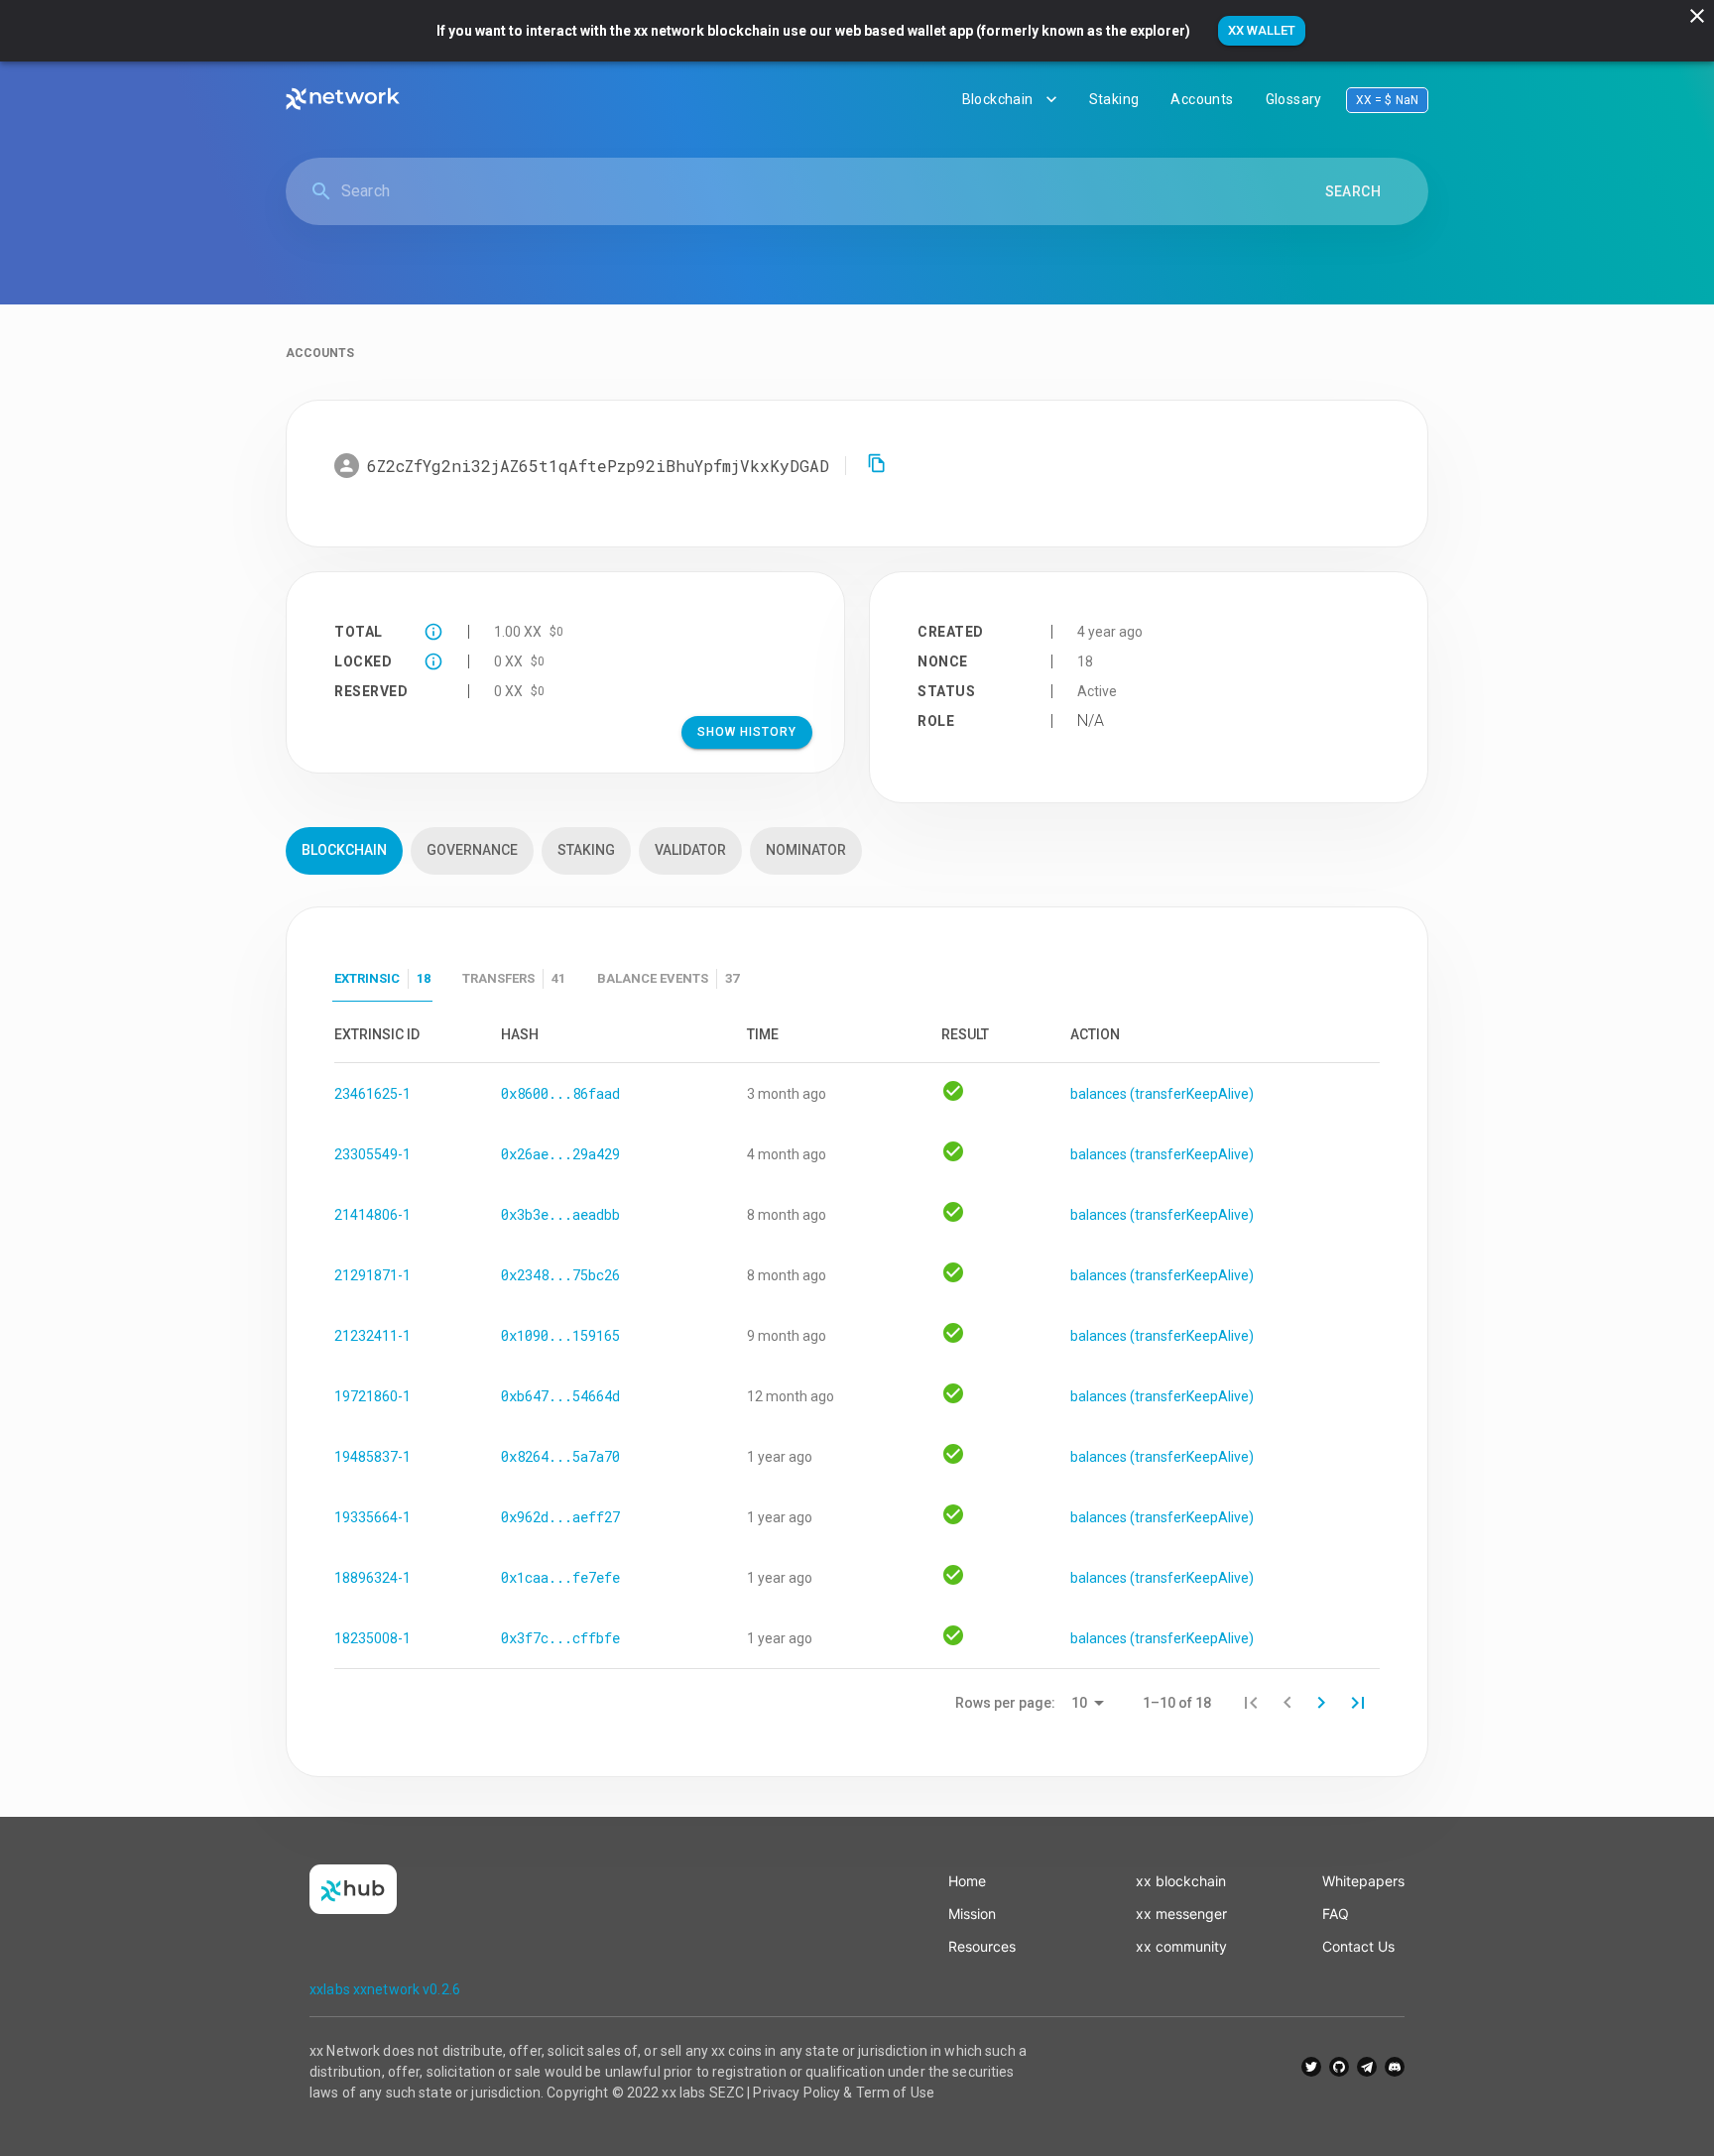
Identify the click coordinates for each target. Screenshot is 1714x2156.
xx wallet (1262, 30)
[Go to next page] (1321, 1703)
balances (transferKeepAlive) (1162, 1094)
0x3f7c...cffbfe (560, 1638)
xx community (1181, 1946)
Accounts (1202, 99)
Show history (747, 732)
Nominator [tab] (806, 850)
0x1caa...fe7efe (560, 1577)
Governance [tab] (472, 850)
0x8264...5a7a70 (560, 1456)
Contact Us (1358, 1946)
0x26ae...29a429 (560, 1154)
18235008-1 (372, 1638)
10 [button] (1079, 1703)
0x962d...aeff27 (560, 1517)
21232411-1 (372, 1336)
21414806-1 (372, 1215)
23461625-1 (372, 1094)
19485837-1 (372, 1457)
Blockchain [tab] (344, 850)
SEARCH (1353, 191)
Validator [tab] (690, 850)
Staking (1114, 99)
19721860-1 (372, 1396)
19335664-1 (372, 1517)
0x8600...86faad (560, 1093)
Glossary (1294, 99)
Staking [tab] (586, 850)
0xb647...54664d (560, 1396)
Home (967, 1881)
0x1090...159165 (560, 1335)
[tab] (382, 979)
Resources (982, 1946)
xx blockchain (1181, 1881)
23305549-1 (372, 1154)
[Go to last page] (1358, 1703)
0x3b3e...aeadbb (560, 1214)
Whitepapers (1363, 1881)
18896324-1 (372, 1578)
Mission (972, 1914)
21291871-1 (372, 1275)
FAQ (1336, 1914)
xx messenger (1181, 1914)
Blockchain (998, 99)
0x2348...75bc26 (560, 1275)
